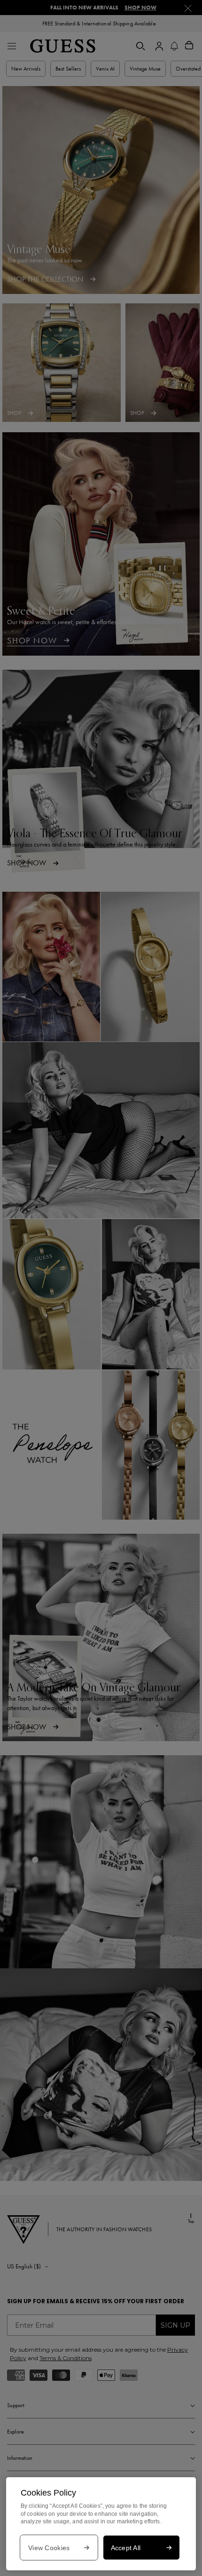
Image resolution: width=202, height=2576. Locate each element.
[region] (101, 2524)
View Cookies (49, 2548)
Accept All (126, 2548)
